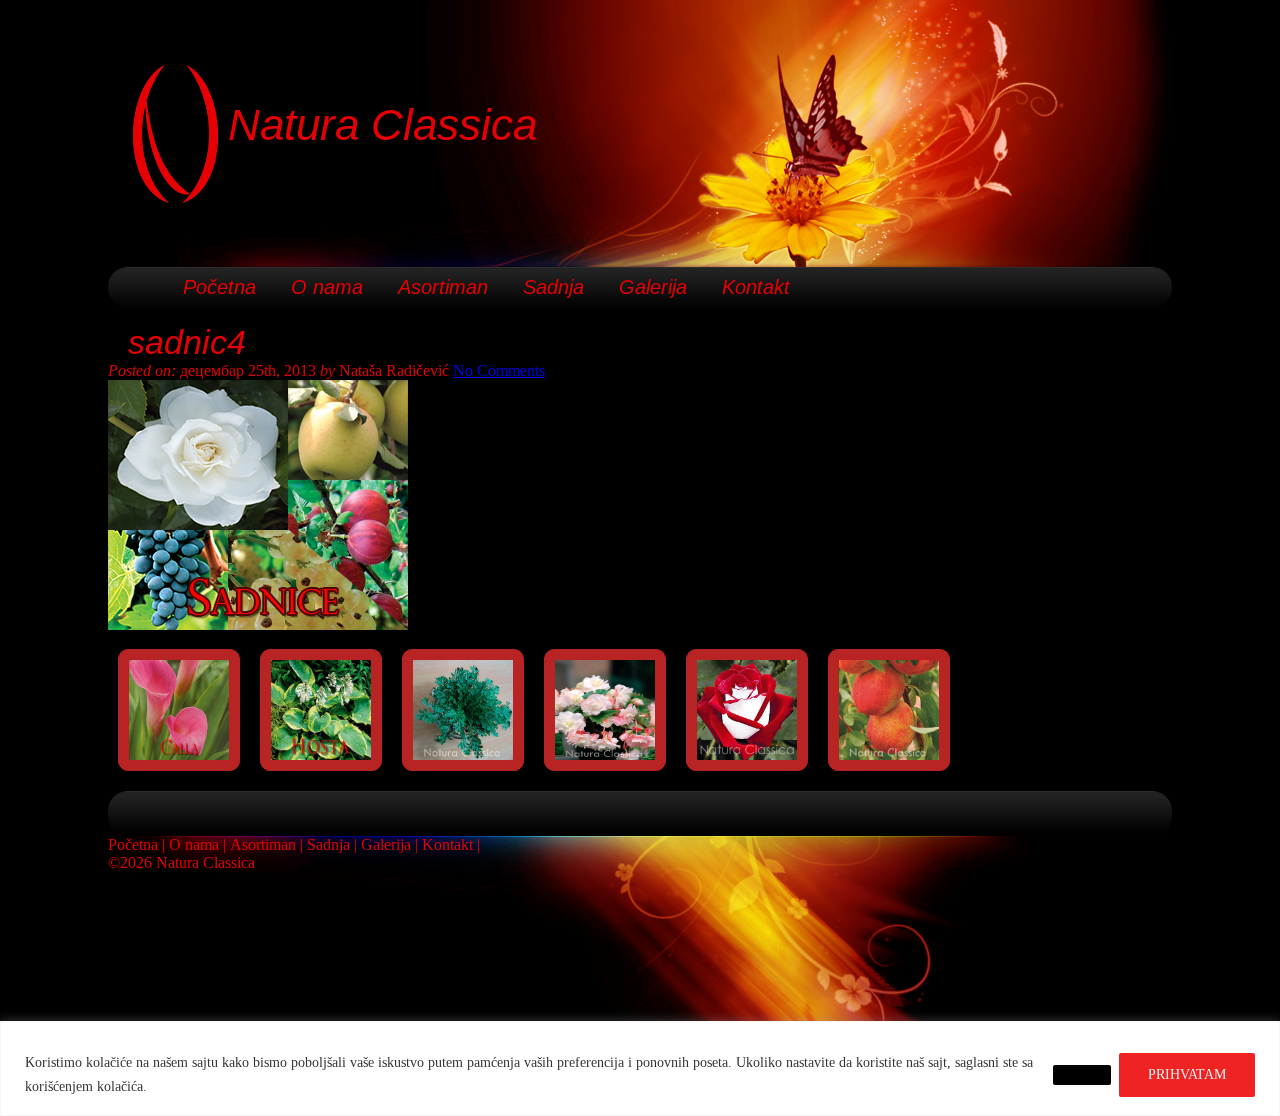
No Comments (499, 370)
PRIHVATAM (1187, 1074)
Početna (219, 287)
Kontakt (756, 287)
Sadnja (553, 287)
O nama (327, 287)
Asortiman (443, 287)
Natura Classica (382, 124)
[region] (640, 1068)
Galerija (653, 287)
